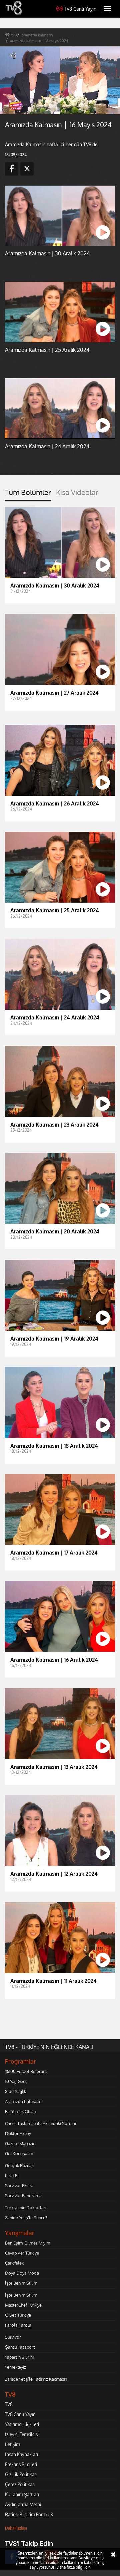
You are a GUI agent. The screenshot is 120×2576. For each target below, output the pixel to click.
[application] (60, 1288)
